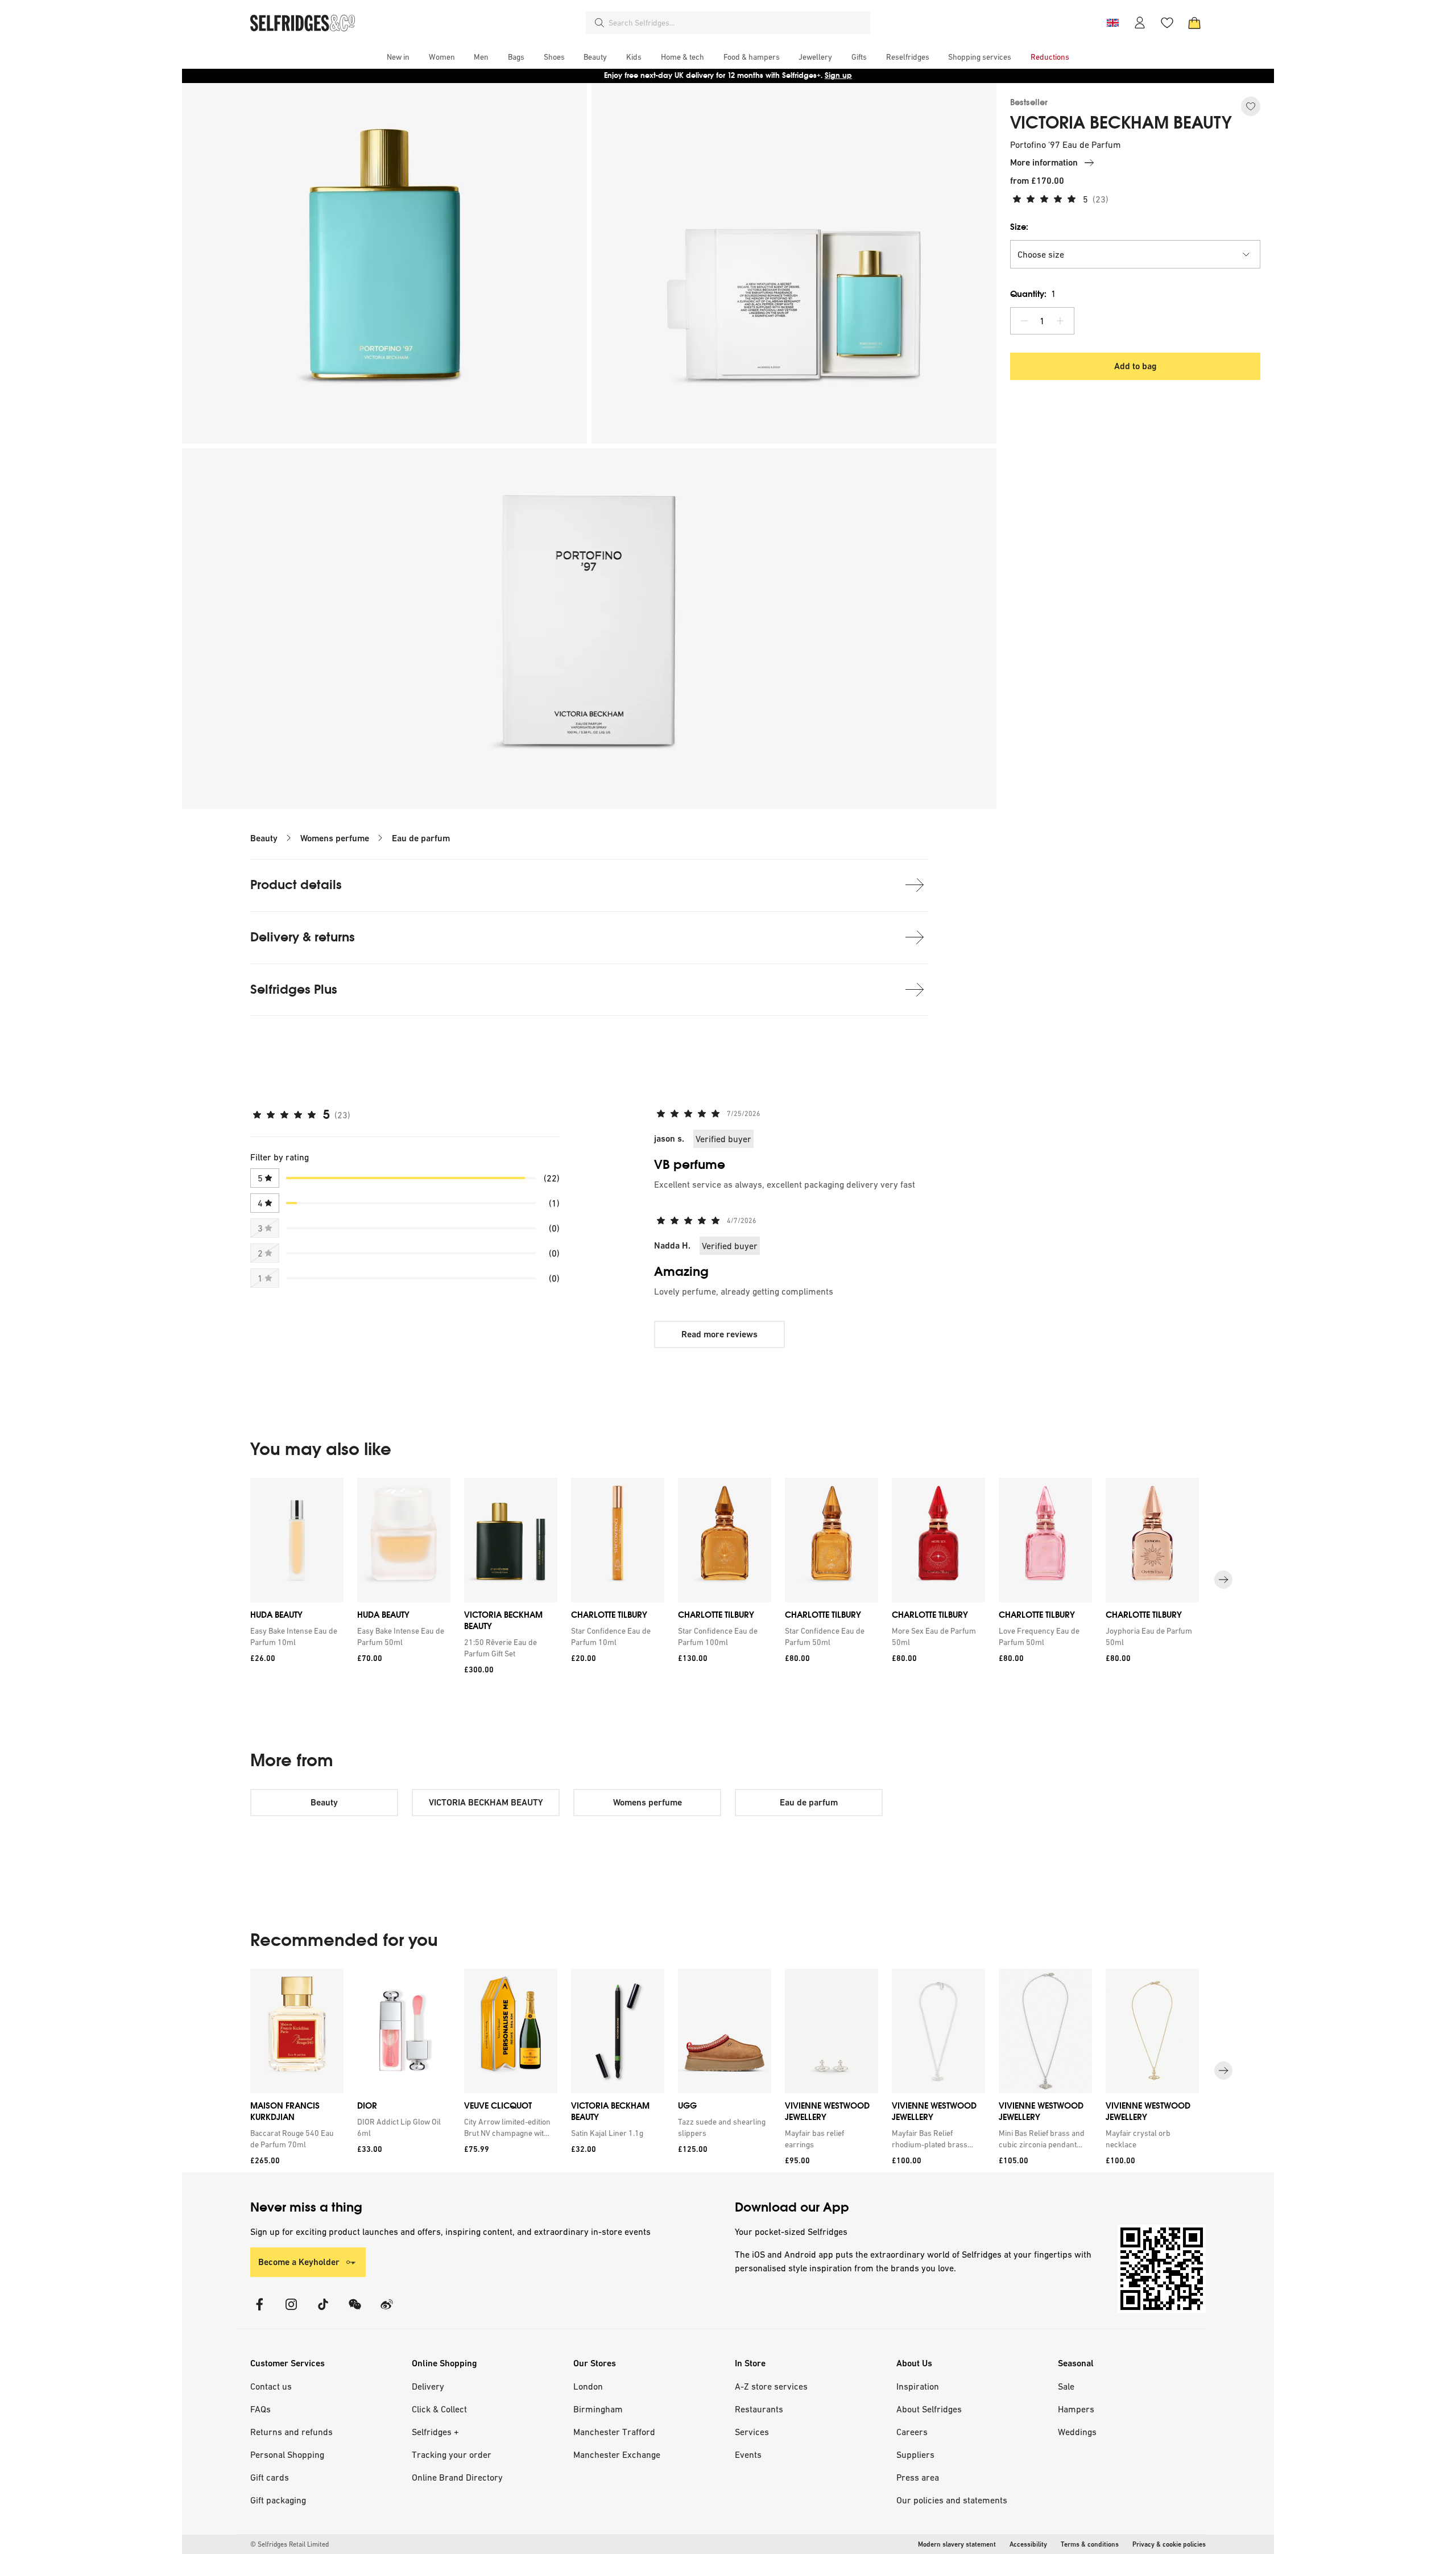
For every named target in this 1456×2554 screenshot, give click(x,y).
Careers (912, 2432)
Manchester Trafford (614, 2432)
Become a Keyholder (299, 2262)
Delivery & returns (303, 937)
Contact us (271, 2386)
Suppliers (915, 2454)
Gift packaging (278, 2500)
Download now (795, 75)
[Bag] (1194, 23)
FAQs (260, 2409)
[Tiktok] (323, 2311)
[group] (728, 1580)
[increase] (1060, 321)
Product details (296, 885)
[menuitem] (398, 57)
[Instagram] (291, 2311)
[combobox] (737, 23)
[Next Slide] (1223, 1580)
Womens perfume (335, 838)
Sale (1066, 2386)
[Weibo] (387, 2311)
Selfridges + (435, 2432)
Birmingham (598, 2409)
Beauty (264, 838)
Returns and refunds (291, 2432)
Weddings (1077, 2432)
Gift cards (270, 2477)
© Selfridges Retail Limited (289, 2544)
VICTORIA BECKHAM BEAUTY (1121, 123)
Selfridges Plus (294, 989)
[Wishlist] (1167, 23)
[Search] (599, 23)
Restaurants (759, 2409)
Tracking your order (452, 2454)
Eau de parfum (421, 838)
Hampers (1076, 2409)
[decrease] (1024, 321)
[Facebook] (259, 2311)
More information (1044, 162)
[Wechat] (355, 2311)
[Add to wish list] (1251, 106)
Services (752, 2432)
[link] (295, 1636)
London (588, 2386)
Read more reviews (719, 1334)
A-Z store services (771, 2386)
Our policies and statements (952, 2500)
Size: (1019, 227)
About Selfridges (929, 2409)
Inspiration (918, 2386)
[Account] (1140, 23)
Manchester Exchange (617, 2454)
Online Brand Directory (457, 2477)
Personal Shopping (287, 2454)
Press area (918, 2477)
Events (748, 2454)
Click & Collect (439, 2409)
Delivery (428, 2386)
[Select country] (1112, 23)
